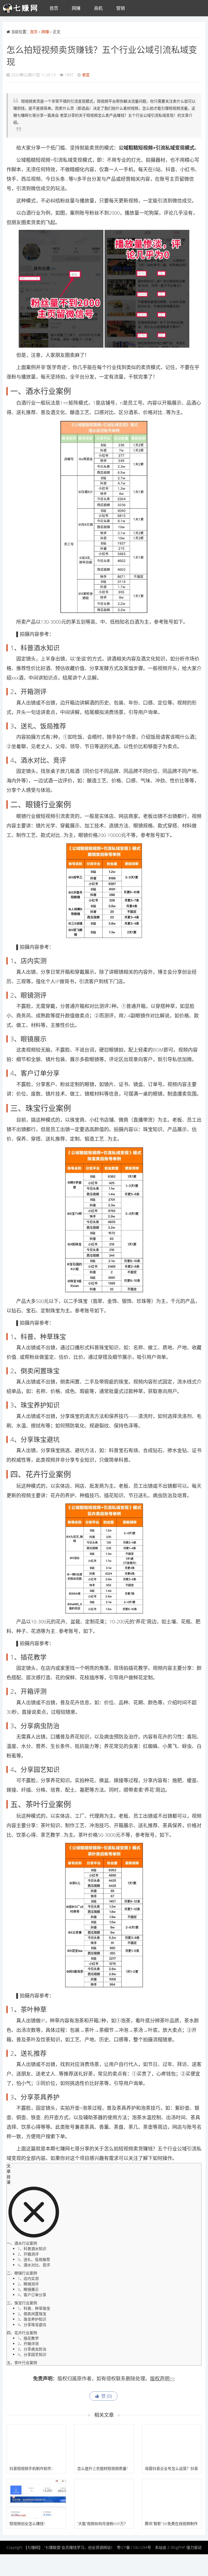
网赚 (76, 8)
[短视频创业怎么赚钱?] (36, 2499)
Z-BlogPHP (176, 2547)
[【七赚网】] (23, 8)
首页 (54, 8)
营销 (121, 8)
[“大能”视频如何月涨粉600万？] (104, 2499)
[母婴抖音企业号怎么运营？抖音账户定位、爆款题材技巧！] (172, 2444)
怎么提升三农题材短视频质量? (103, 2468)
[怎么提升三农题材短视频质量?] (104, 2444)
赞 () (105, 2396)
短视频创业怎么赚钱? (27, 2523)
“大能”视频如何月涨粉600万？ (102, 2523)
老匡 (86, 75)
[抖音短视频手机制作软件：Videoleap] (36, 2444)
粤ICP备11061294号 (134, 2547)
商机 (98, 8)
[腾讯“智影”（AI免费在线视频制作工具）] (172, 2499)
